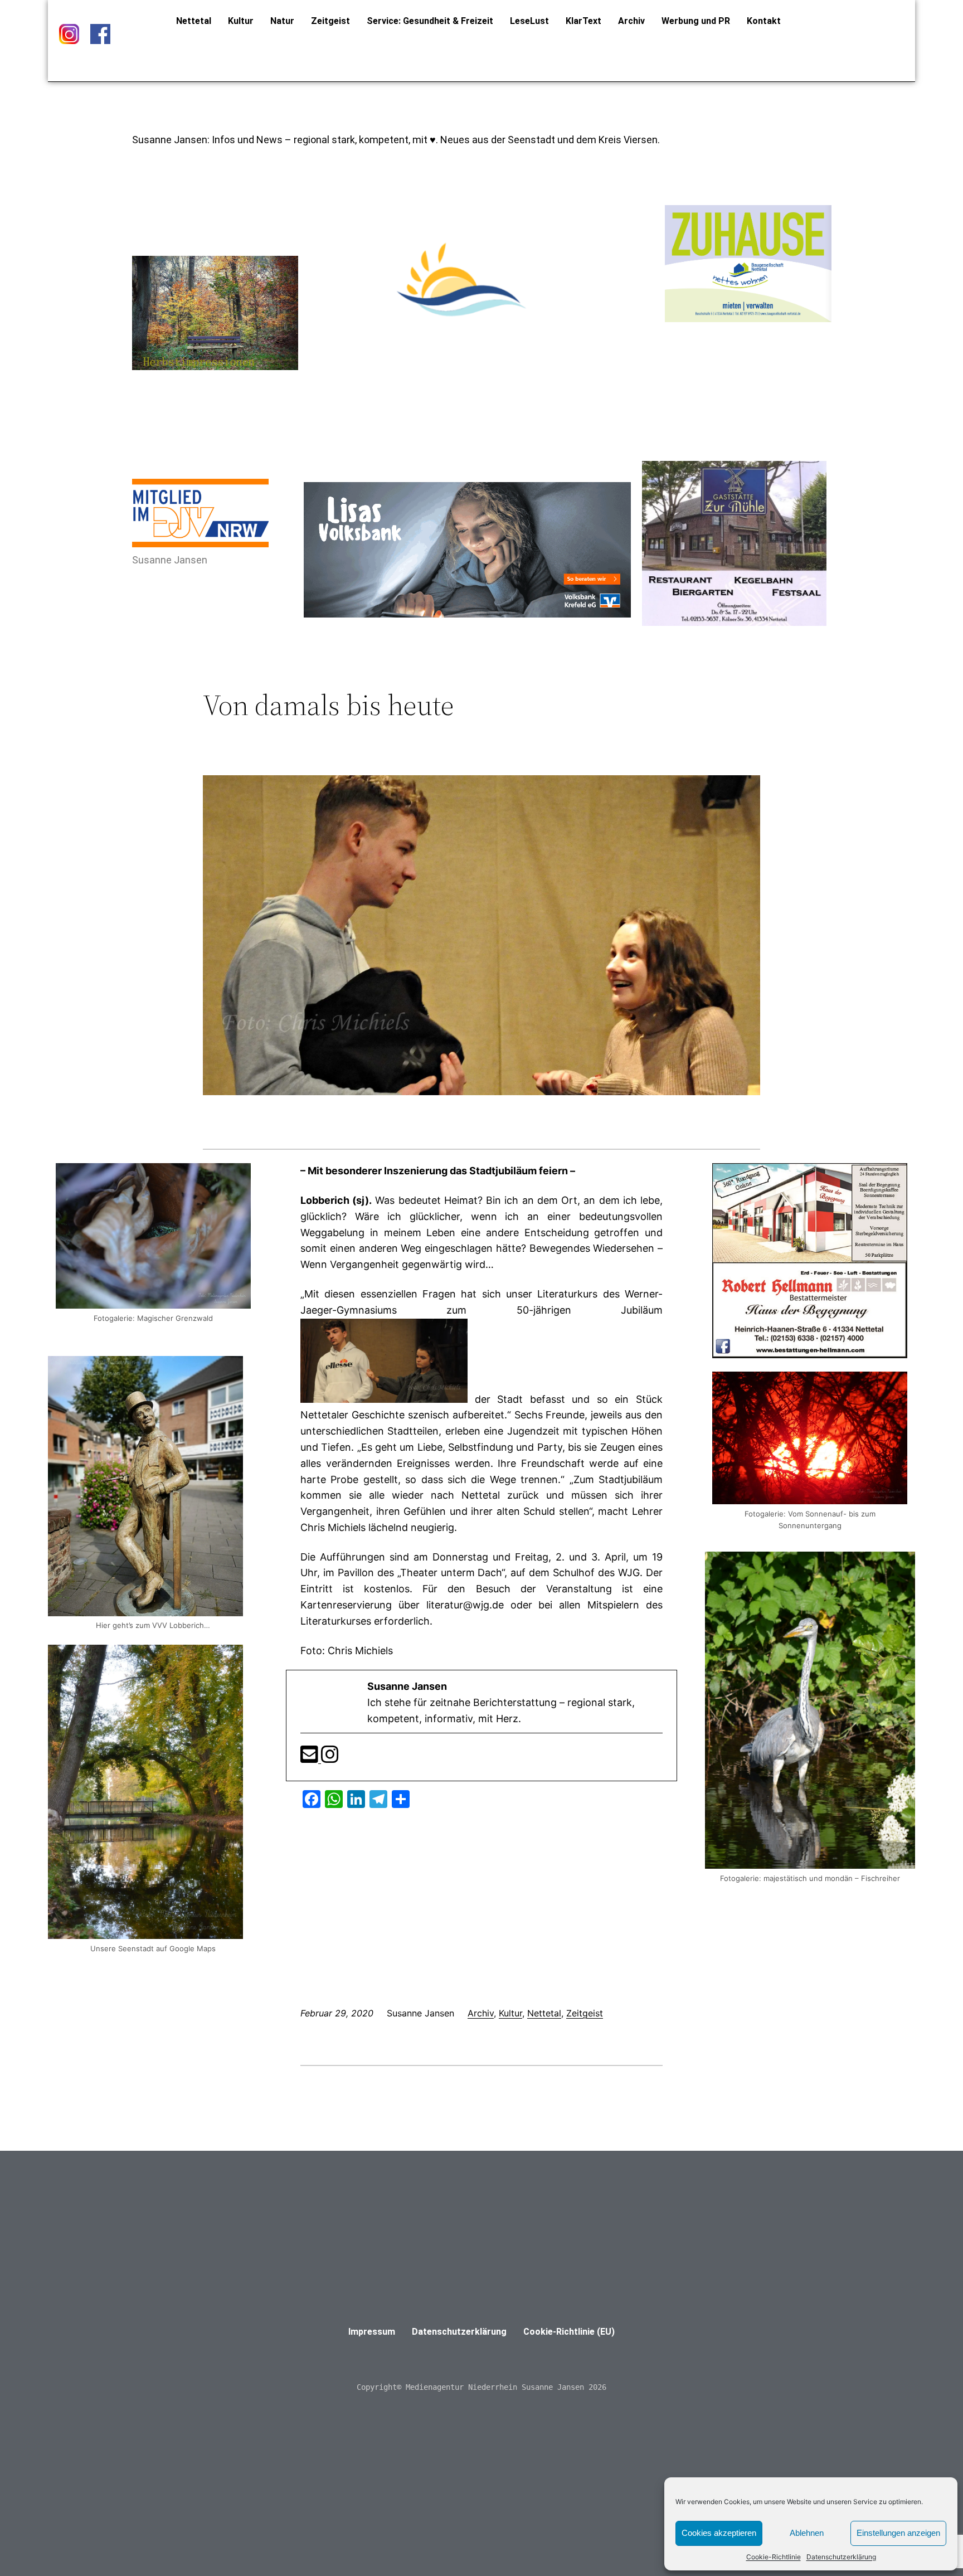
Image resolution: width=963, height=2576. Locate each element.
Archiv (631, 21)
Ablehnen (807, 2533)
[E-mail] (311, 1758)
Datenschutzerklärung (841, 2557)
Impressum (372, 2332)
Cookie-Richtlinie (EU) (569, 2332)
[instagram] (330, 1758)
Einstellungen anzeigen (898, 2533)
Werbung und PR (696, 21)
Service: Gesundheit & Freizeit (430, 21)
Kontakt (764, 21)
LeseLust (529, 21)
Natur (282, 21)
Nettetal (194, 21)
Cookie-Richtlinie (774, 2557)
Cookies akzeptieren (719, 2533)
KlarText (583, 21)
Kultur (241, 21)
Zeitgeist (330, 21)
